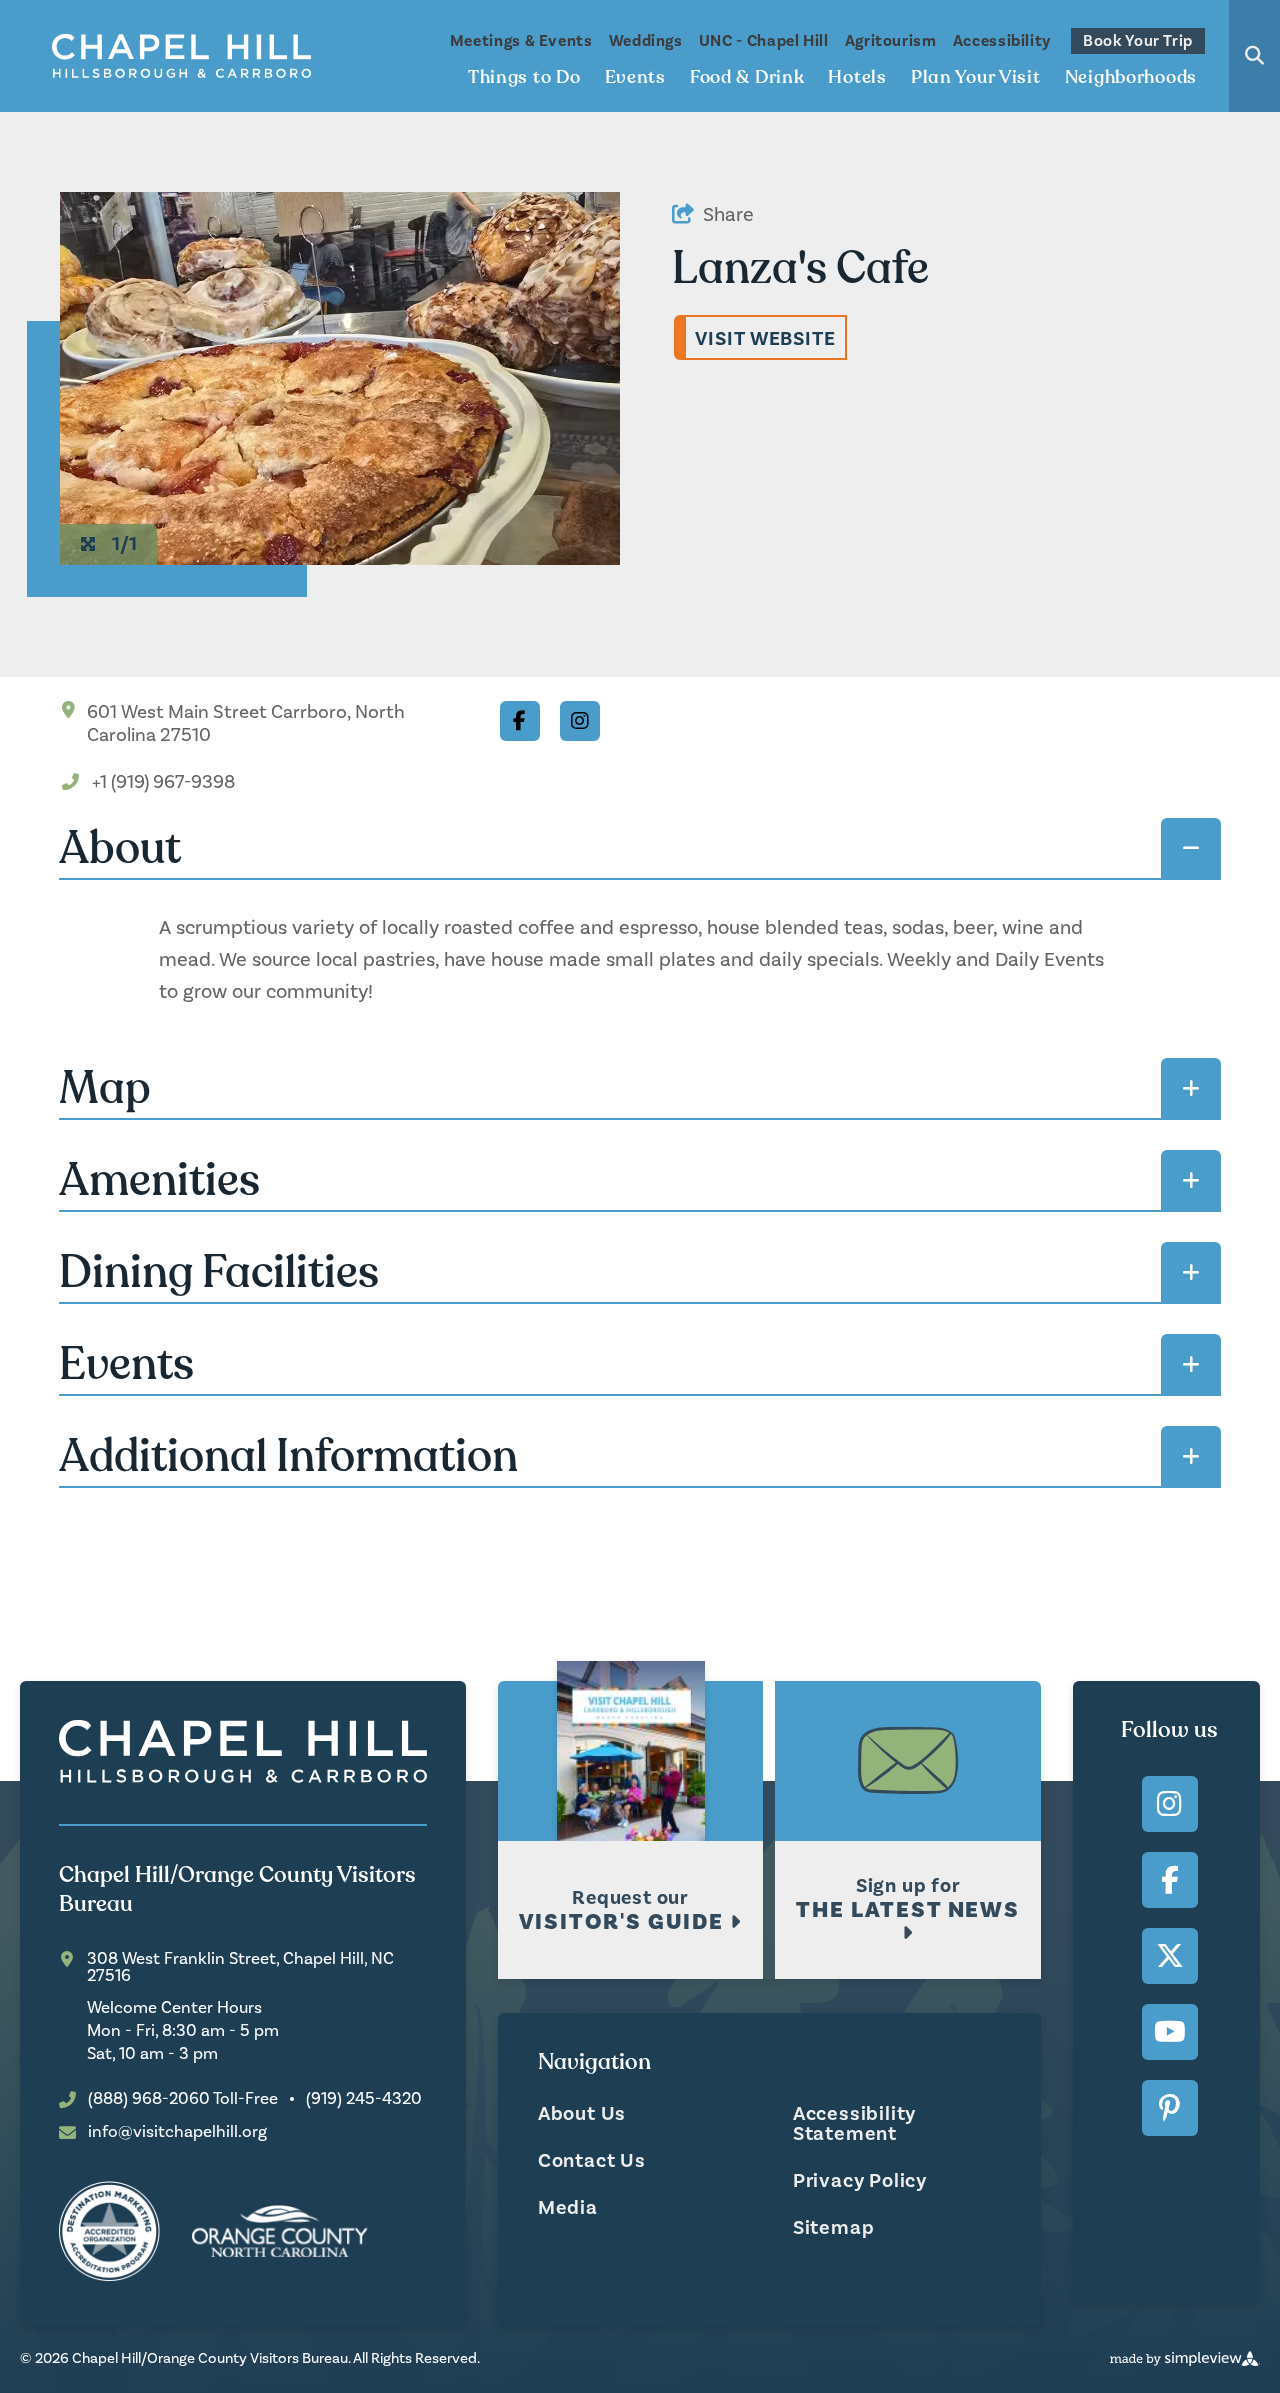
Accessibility (1002, 41)
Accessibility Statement (854, 2124)
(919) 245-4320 (364, 2099)
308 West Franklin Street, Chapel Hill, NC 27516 (240, 1968)
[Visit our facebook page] (1170, 1880)
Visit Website (765, 339)
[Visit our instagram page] (1170, 1804)
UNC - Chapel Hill (764, 41)
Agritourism (891, 41)
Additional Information (288, 1456)
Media (568, 2208)
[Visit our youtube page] (1170, 2032)
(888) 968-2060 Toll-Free (183, 2099)
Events (635, 77)
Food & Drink (747, 77)
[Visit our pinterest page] (1170, 2108)
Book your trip (1138, 41)
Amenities (159, 1180)
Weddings (646, 41)
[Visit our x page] (1170, 1956)
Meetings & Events (521, 41)
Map (105, 1088)
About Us (582, 2114)
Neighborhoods (1131, 77)
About (120, 848)
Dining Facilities (219, 1272)
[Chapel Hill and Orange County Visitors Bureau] (182, 56)
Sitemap (834, 2228)
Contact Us (592, 2161)
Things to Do (524, 77)
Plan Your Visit (976, 77)
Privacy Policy (860, 2181)
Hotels (857, 77)
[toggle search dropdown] (1254, 56)
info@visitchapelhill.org (177, 2132)
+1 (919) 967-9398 (163, 782)
